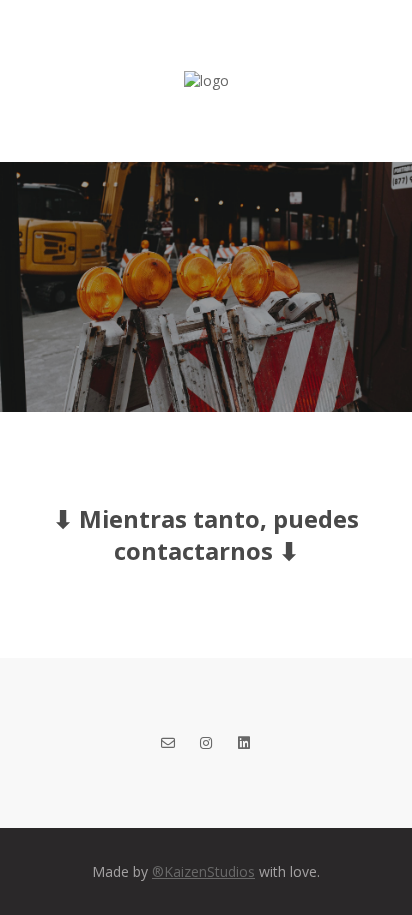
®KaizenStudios (203, 871)
